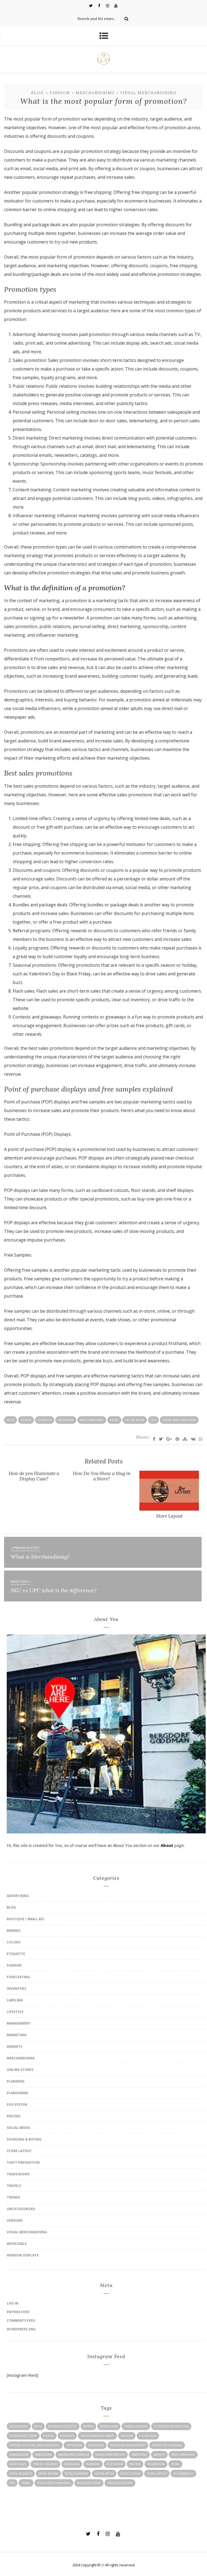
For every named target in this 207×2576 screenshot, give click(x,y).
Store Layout (169, 1516)
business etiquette (63, 2426)
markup (159, 2455)
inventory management (128, 2445)
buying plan (109, 2426)
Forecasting (18, 1977)
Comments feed (21, 2321)
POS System (17, 2105)
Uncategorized (21, 2209)
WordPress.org (21, 2329)
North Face (18, 2464)
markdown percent (110, 2455)
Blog (38, 93)
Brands (13, 1931)
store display (130, 2474)
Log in (13, 2303)
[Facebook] (99, 5)
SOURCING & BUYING (24, 2139)
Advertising (18, 1896)
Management (19, 2023)
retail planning (76, 2474)
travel (26, 2483)
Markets (14, 2047)
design (26, 1420)
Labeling (15, 2000)
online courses (45, 2464)
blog (11, 1420)
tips (153, 1420)
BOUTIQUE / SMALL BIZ (25, 1919)
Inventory (17, 1989)
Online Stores (20, 2070)
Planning (16, 2081)
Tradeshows (18, 2174)
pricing (135, 2464)
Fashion (60, 93)
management (19, 2455)
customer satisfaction (171, 2426)
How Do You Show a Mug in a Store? (102, 1476)
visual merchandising (179, 1420)
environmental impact (97, 2436)
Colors (13, 1942)
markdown (43, 2455)
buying (88, 2426)
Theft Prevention (23, 2162)
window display (89, 2483)
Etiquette (16, 1954)
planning (93, 2464)
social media (135, 1420)
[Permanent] (169, 1509)
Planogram (17, 2093)
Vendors (15, 2220)
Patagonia (72, 2464)
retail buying (48, 2474)
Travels (14, 2186)
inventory (96, 2445)
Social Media (18, 2128)
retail (114, 1420)
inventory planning (167, 2445)
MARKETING (17, 2035)
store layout (157, 2474)
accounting (19, 2426)
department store (23, 2436)
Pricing (14, 2116)
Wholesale (17, 2244)
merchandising (92, 1420)
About (167, 1845)
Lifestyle (15, 2012)
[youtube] (116, 5)
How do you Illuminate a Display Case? (34, 1476)
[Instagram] (108, 5)
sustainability (183, 2474)
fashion (127, 2436)
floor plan (148, 2436)
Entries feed (18, 2312)
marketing (139, 2455)
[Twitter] (91, 5)
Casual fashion (136, 2426)
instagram (66, 1420)
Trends (13, 2197)
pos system (115, 2464)
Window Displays (23, 2255)
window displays (120, 2483)
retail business (21, 2474)
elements (45, 1420)
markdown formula (74, 2455)
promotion (156, 2464)
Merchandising (95, 93)
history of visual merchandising (35, 2445)
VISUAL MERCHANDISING (148, 93)
